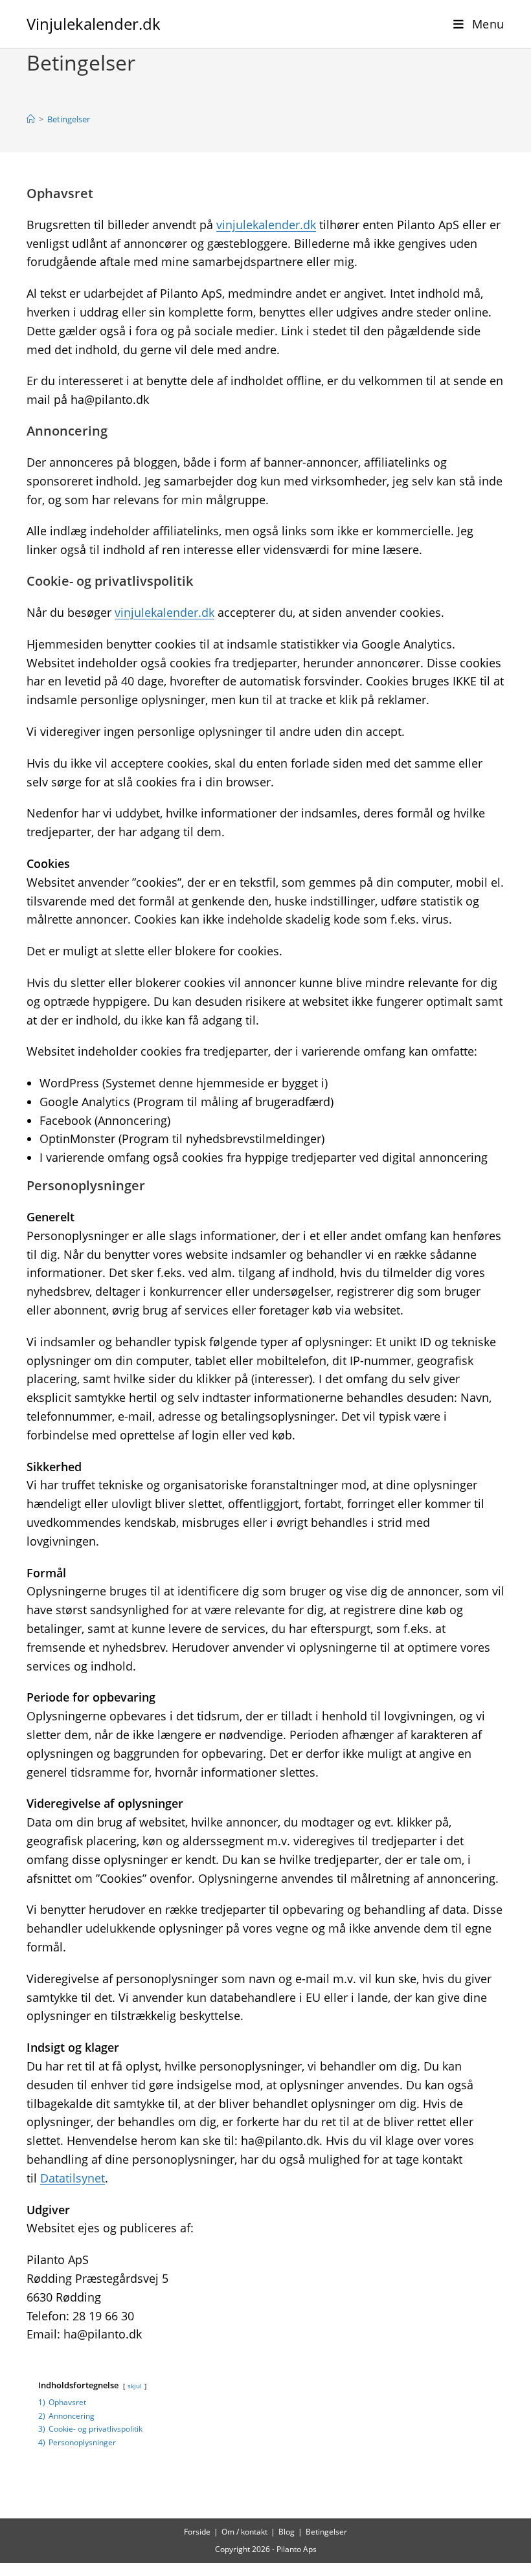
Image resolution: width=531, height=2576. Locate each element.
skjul (135, 2386)
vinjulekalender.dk (266, 225)
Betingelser (69, 119)
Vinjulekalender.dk (94, 24)
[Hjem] (31, 119)
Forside (197, 2532)
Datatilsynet (73, 2178)
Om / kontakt (244, 2532)
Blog (287, 2532)
